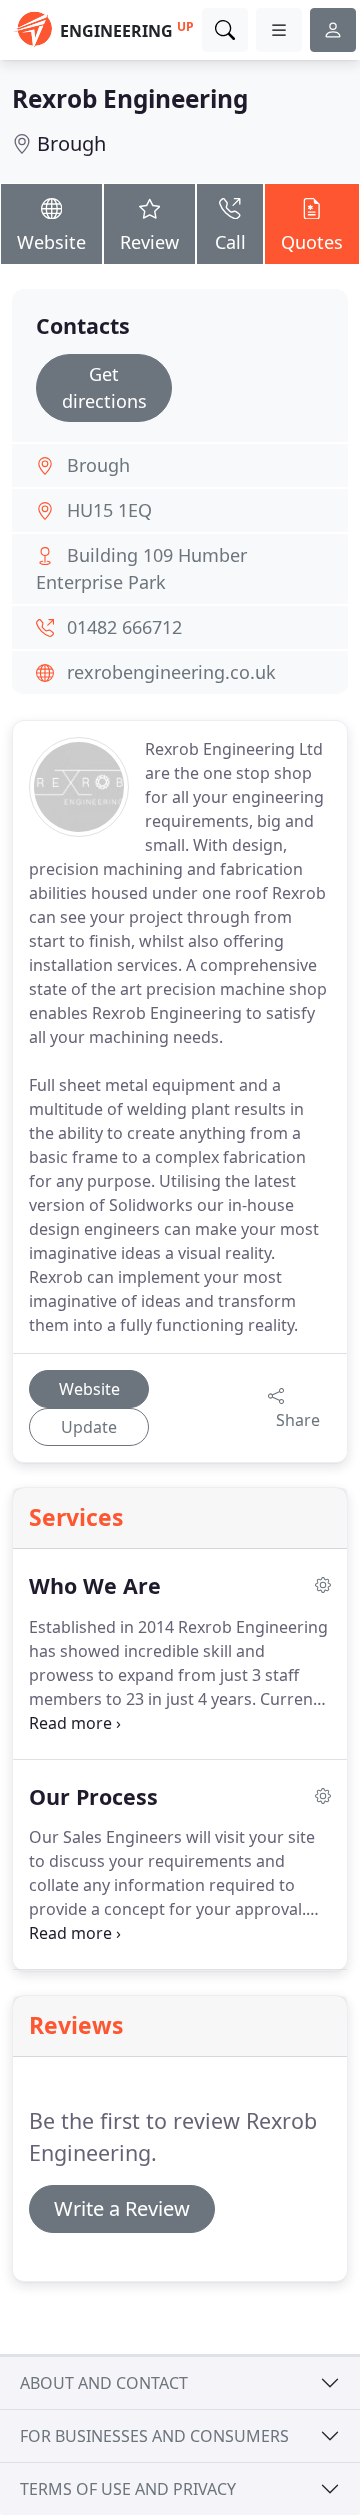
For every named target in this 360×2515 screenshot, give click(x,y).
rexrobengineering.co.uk (171, 672)
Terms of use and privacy (128, 2489)
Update (89, 1427)
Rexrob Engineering (130, 98)
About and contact (104, 2383)
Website (51, 242)
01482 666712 (124, 627)
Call (230, 242)
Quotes (312, 242)
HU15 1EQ (109, 510)
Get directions (104, 387)
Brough (71, 143)
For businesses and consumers (154, 2436)
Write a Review (122, 2208)
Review (149, 242)
